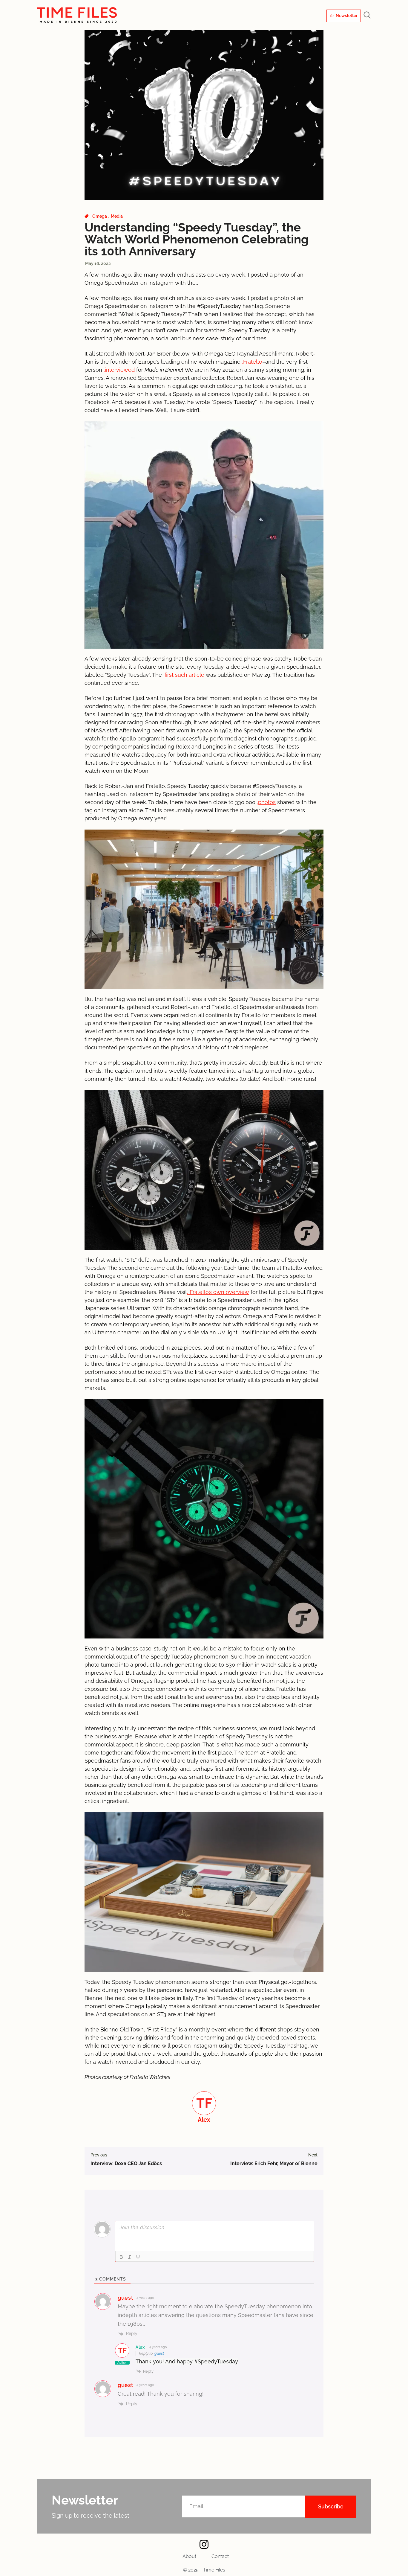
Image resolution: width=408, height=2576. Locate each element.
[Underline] (138, 2257)
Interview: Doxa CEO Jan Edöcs (126, 2163)
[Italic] (130, 2257)
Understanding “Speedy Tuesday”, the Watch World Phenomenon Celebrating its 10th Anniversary (197, 239)
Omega (100, 216)
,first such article (184, 675)
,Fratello (252, 362)
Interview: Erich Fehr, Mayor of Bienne (274, 2163)
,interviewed (119, 370)
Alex (140, 2347)
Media (117, 216)
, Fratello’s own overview (218, 1292)
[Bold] (121, 2257)
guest (159, 2353)
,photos (266, 802)
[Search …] (367, 16)
